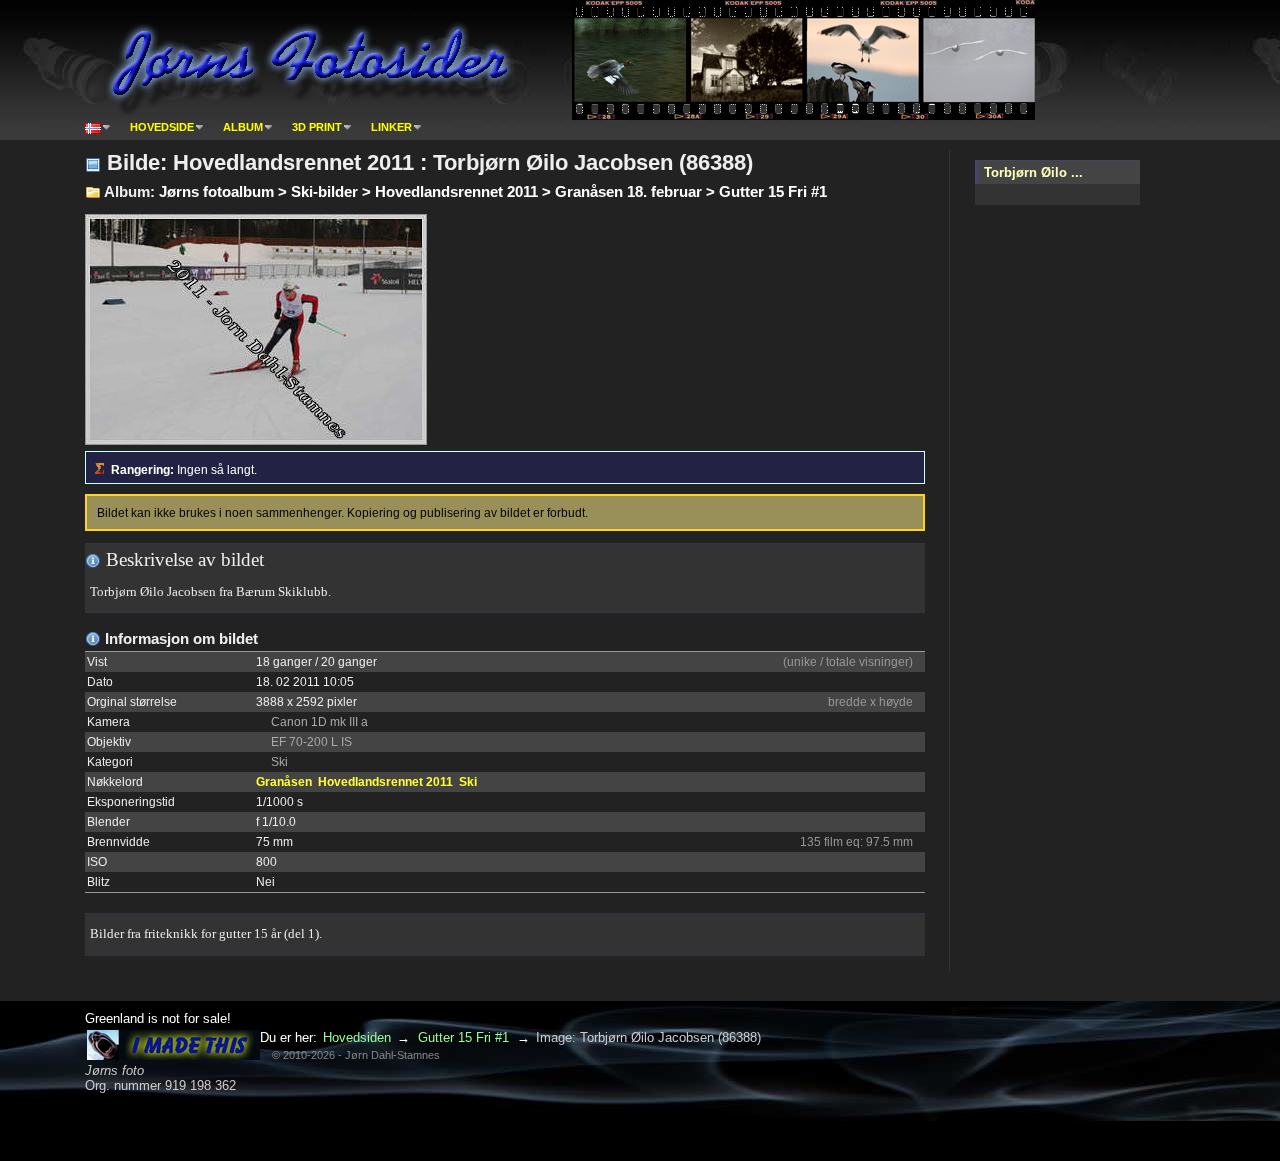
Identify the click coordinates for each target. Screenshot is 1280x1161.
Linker (391, 127)
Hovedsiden (357, 1037)
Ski (468, 782)
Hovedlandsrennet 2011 (385, 782)
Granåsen (284, 782)
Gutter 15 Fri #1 (463, 1037)
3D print (317, 127)
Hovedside (162, 127)
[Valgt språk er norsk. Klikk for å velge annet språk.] (98, 127)
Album (243, 127)
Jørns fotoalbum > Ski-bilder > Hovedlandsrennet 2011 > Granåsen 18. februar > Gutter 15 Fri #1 (493, 191)
